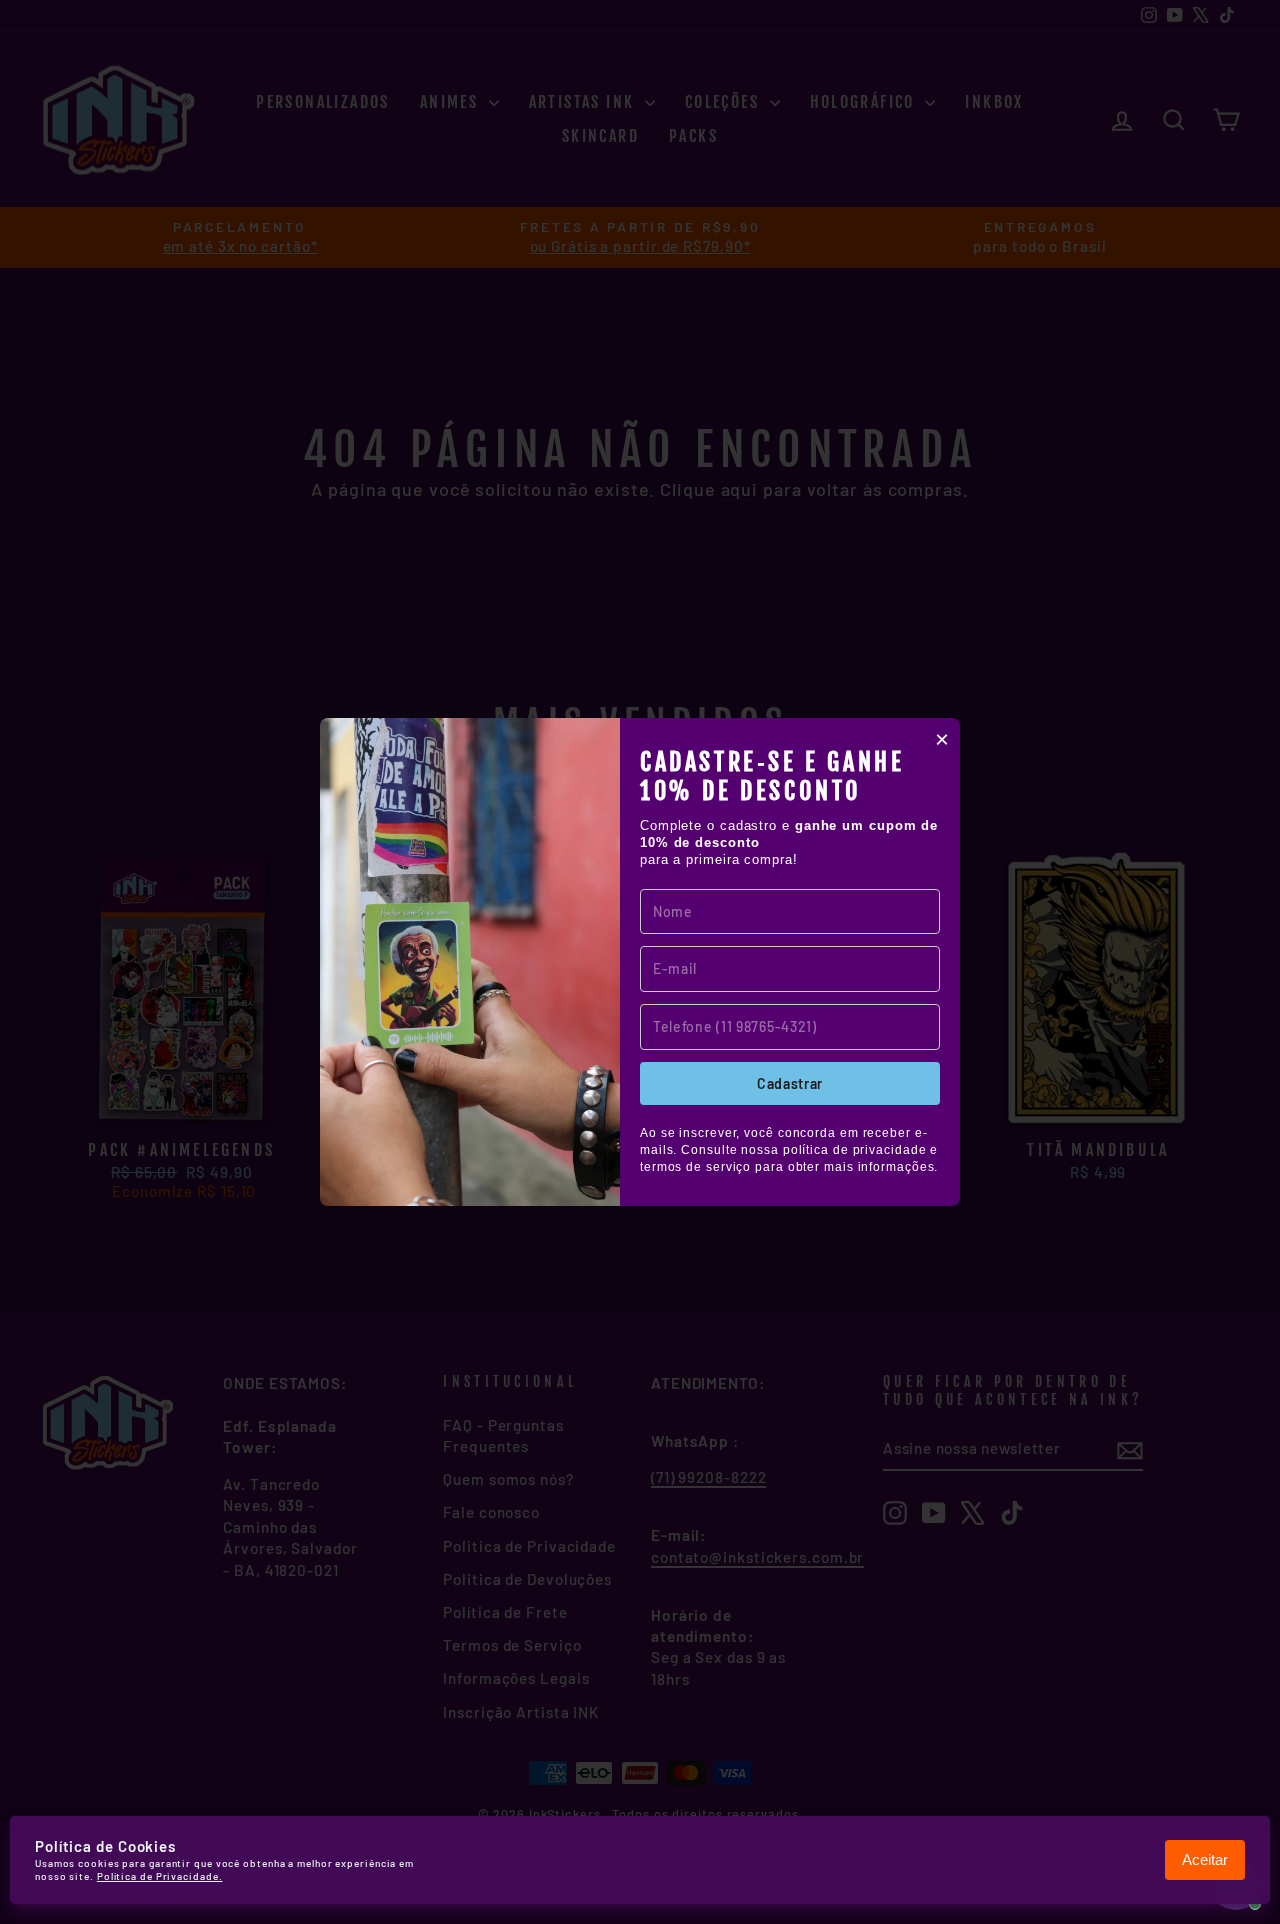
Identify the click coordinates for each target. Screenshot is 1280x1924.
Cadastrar (790, 1083)
